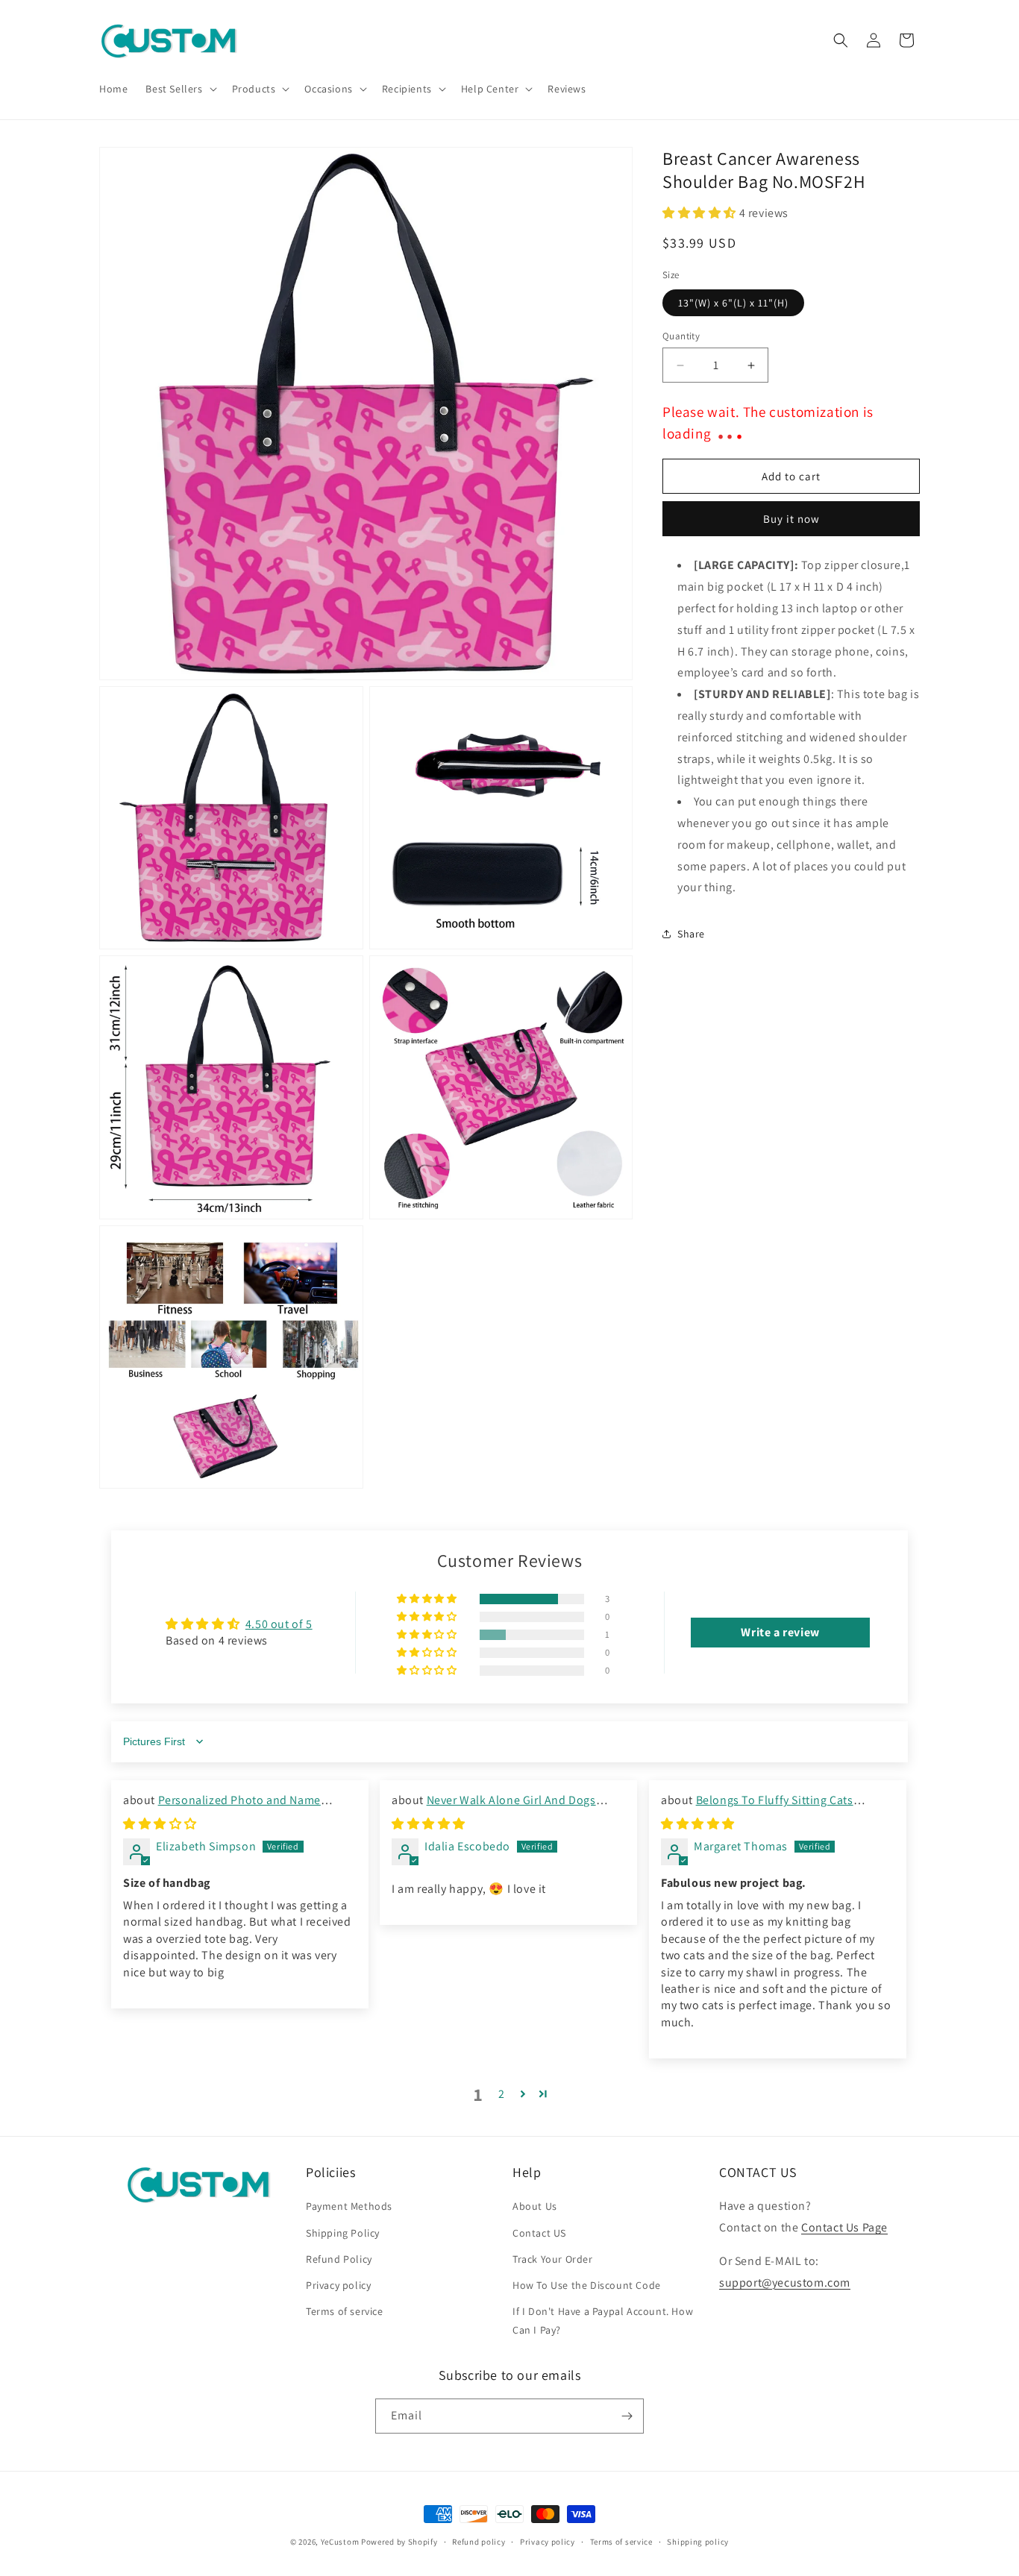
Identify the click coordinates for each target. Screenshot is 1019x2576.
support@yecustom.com (785, 2283)
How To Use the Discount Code (587, 2285)
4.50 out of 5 (279, 1624)
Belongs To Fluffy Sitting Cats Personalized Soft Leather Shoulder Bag (768, 1808)
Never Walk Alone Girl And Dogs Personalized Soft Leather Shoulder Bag (498, 1808)
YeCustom (340, 2542)
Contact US (539, 2233)
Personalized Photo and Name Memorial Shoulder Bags (222, 1808)
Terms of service (345, 2311)
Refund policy (479, 2542)
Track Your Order (553, 2259)
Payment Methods (349, 2206)
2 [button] (502, 2094)
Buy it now (791, 519)
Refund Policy (339, 2259)
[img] (160, 1824)
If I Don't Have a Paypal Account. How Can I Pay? (603, 2321)
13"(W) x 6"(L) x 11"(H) (733, 303)
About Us (535, 2206)
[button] (179, 89)
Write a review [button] (780, 1632)
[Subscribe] (627, 2416)
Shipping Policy (343, 2233)
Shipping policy (698, 2542)
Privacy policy (338, 2285)
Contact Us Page (844, 2227)
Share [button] (691, 934)
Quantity (681, 336)
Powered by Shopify (399, 2542)
